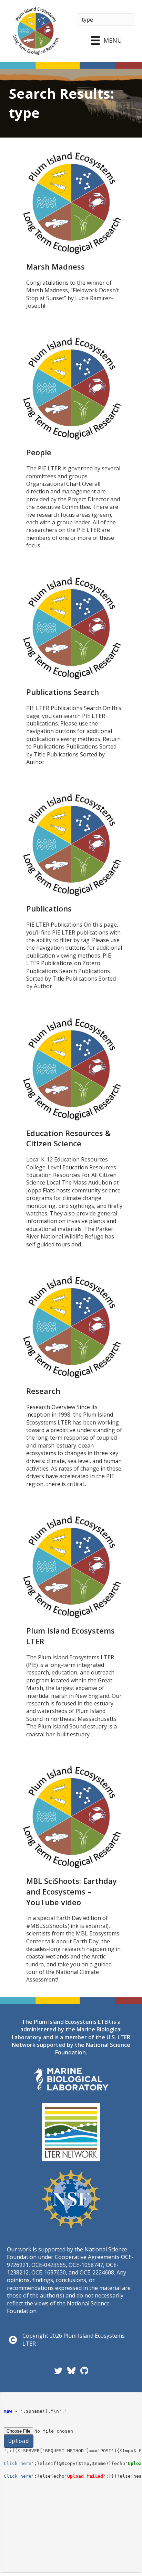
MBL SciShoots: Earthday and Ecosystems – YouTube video (72, 1891)
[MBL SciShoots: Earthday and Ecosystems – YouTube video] (71, 1816)
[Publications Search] (71, 628)
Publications (49, 908)
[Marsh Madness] (71, 202)
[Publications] (71, 844)
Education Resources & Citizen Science (68, 1138)
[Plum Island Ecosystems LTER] (71, 1566)
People (39, 452)
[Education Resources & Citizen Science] (71, 1069)
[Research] (71, 1327)
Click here (18, 2463)
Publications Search (63, 692)
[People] (71, 388)
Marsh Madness (55, 266)
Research (43, 1391)
